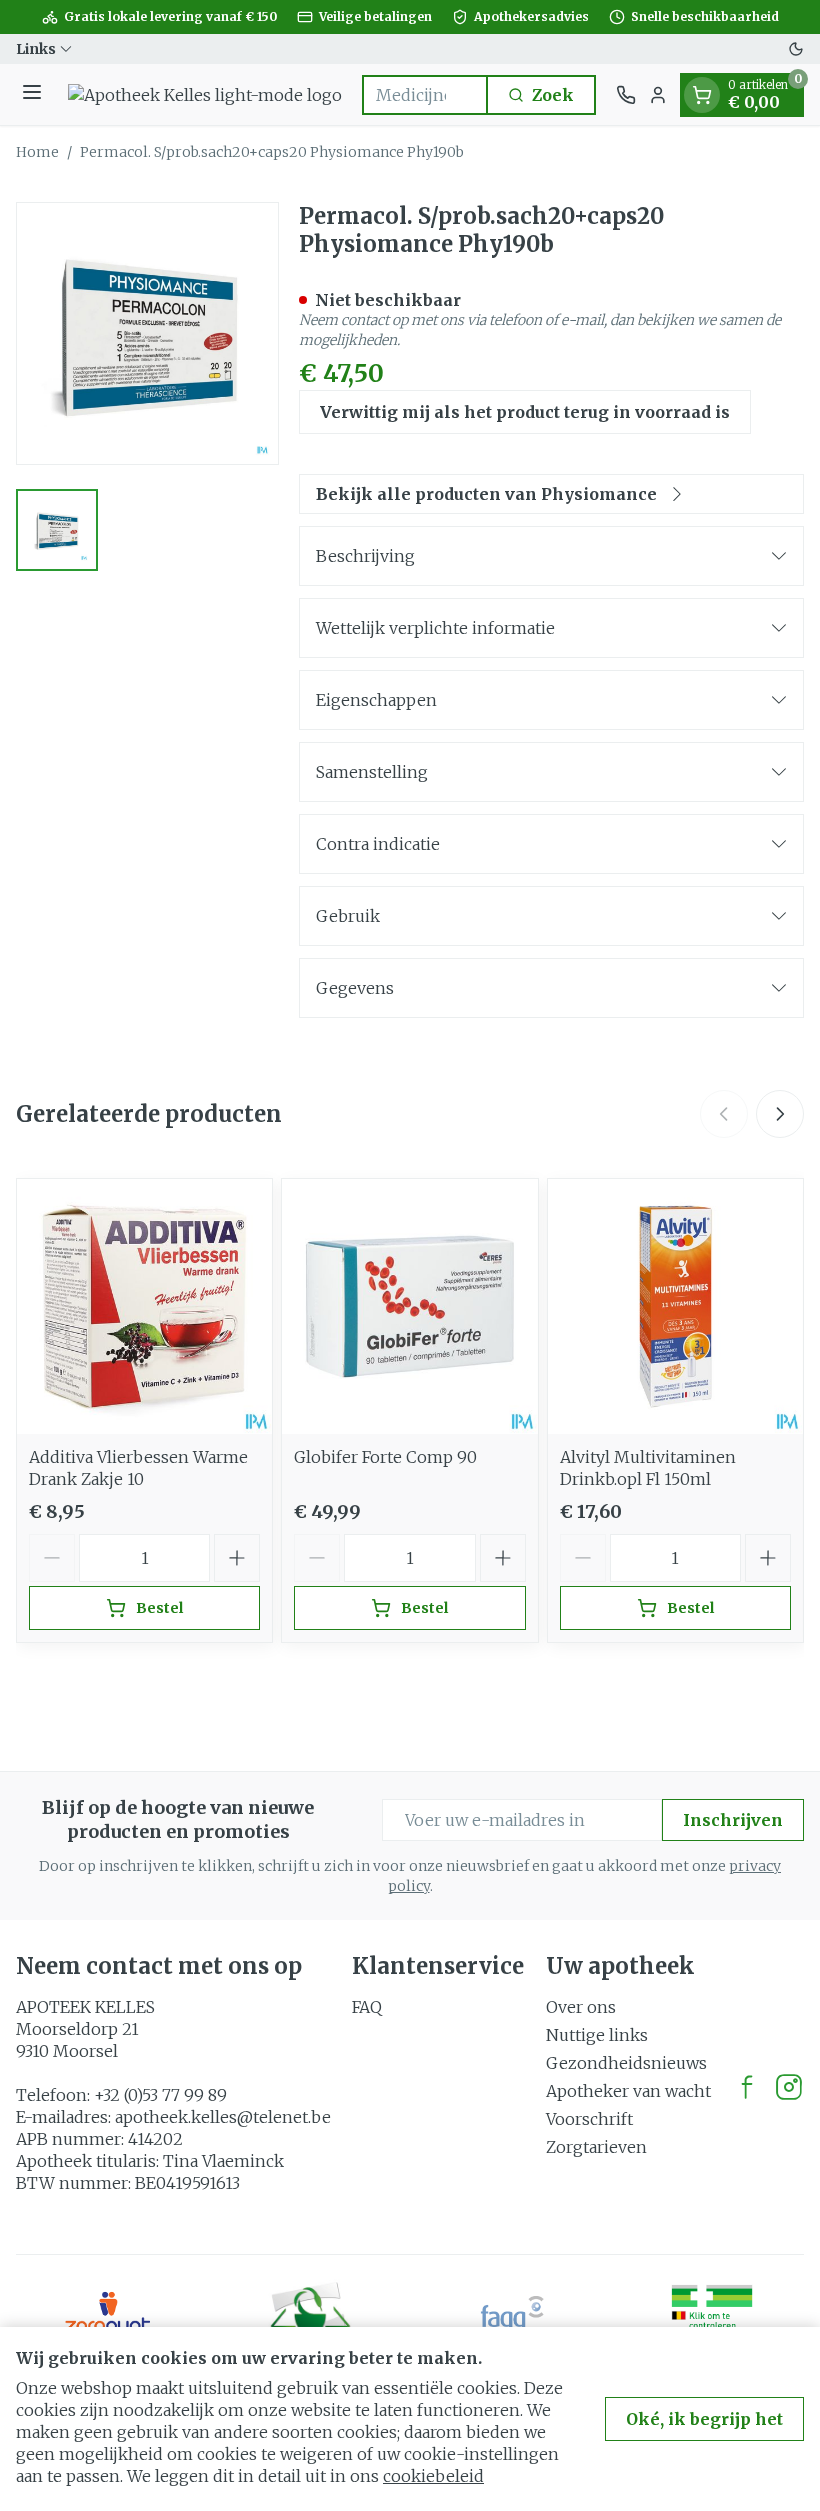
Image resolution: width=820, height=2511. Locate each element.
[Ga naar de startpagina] (205, 95)
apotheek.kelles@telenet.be (223, 2117)
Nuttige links (597, 2035)
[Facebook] (747, 2087)
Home (37, 152)
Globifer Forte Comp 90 (385, 1457)
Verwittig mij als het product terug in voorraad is (525, 412)
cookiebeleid (433, 2476)
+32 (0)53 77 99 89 (160, 2095)
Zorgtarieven (596, 2147)
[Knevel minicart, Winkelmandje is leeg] (702, 95)
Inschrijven (733, 1820)
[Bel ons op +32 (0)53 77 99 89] (626, 95)
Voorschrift (589, 2119)
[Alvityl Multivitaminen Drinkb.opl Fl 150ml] (675, 1306)
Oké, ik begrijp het (704, 2419)
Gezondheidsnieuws (626, 2063)
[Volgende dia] (780, 1114)
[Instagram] (789, 2087)
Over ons (581, 2007)
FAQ (367, 2007)
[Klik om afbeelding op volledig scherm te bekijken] (147, 333)
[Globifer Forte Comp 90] (409, 1306)
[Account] (658, 95)
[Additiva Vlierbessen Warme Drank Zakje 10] (144, 1306)
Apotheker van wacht (628, 2091)
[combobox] (425, 95)
